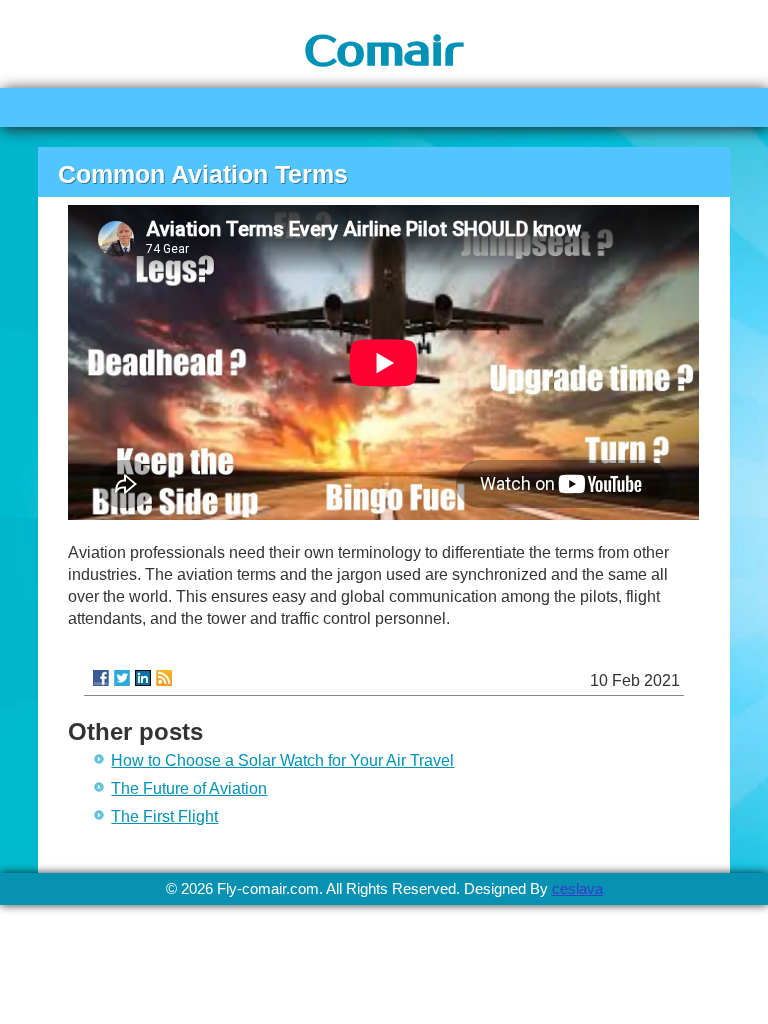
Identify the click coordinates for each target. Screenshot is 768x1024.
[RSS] (164, 678)
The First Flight (164, 816)
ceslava (577, 888)
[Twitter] (122, 678)
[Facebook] (101, 678)
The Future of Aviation (189, 788)
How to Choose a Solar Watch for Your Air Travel (282, 760)
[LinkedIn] (143, 678)
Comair (384, 51)
